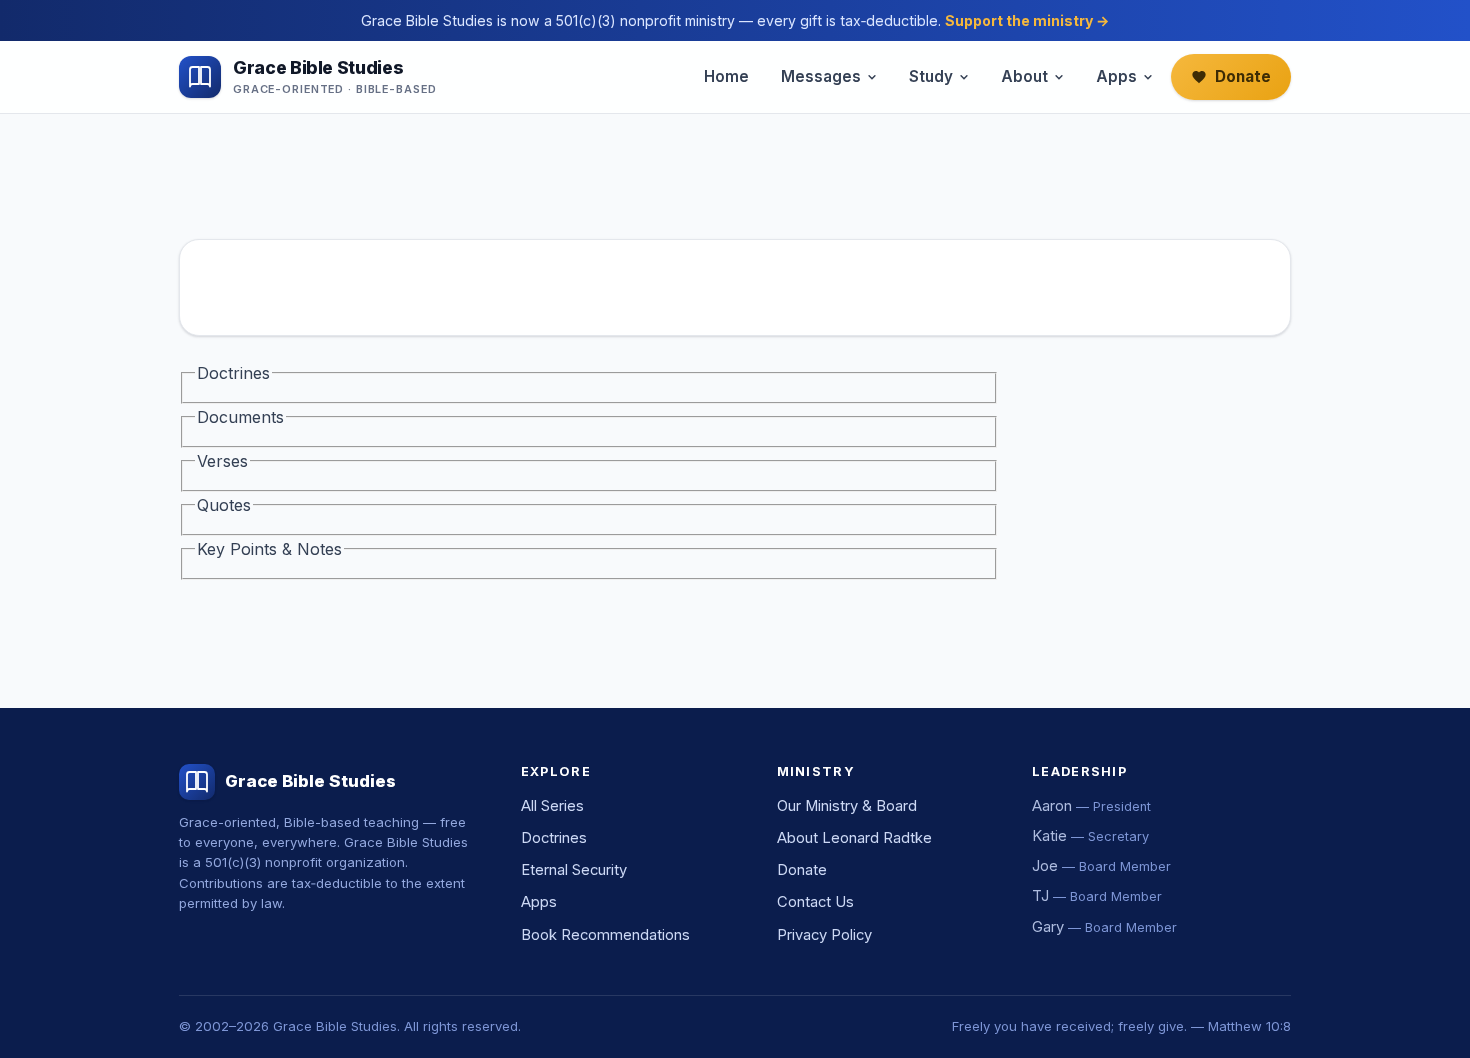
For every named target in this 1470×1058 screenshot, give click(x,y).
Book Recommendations (605, 935)
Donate (1243, 77)
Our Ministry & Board (847, 806)
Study (931, 77)
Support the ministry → (1027, 20)
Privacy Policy (824, 935)
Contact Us (815, 902)
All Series (552, 806)
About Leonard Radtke (854, 838)
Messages (821, 77)
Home (726, 77)
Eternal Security (574, 870)
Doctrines (554, 838)
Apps (1116, 77)
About (1024, 77)
